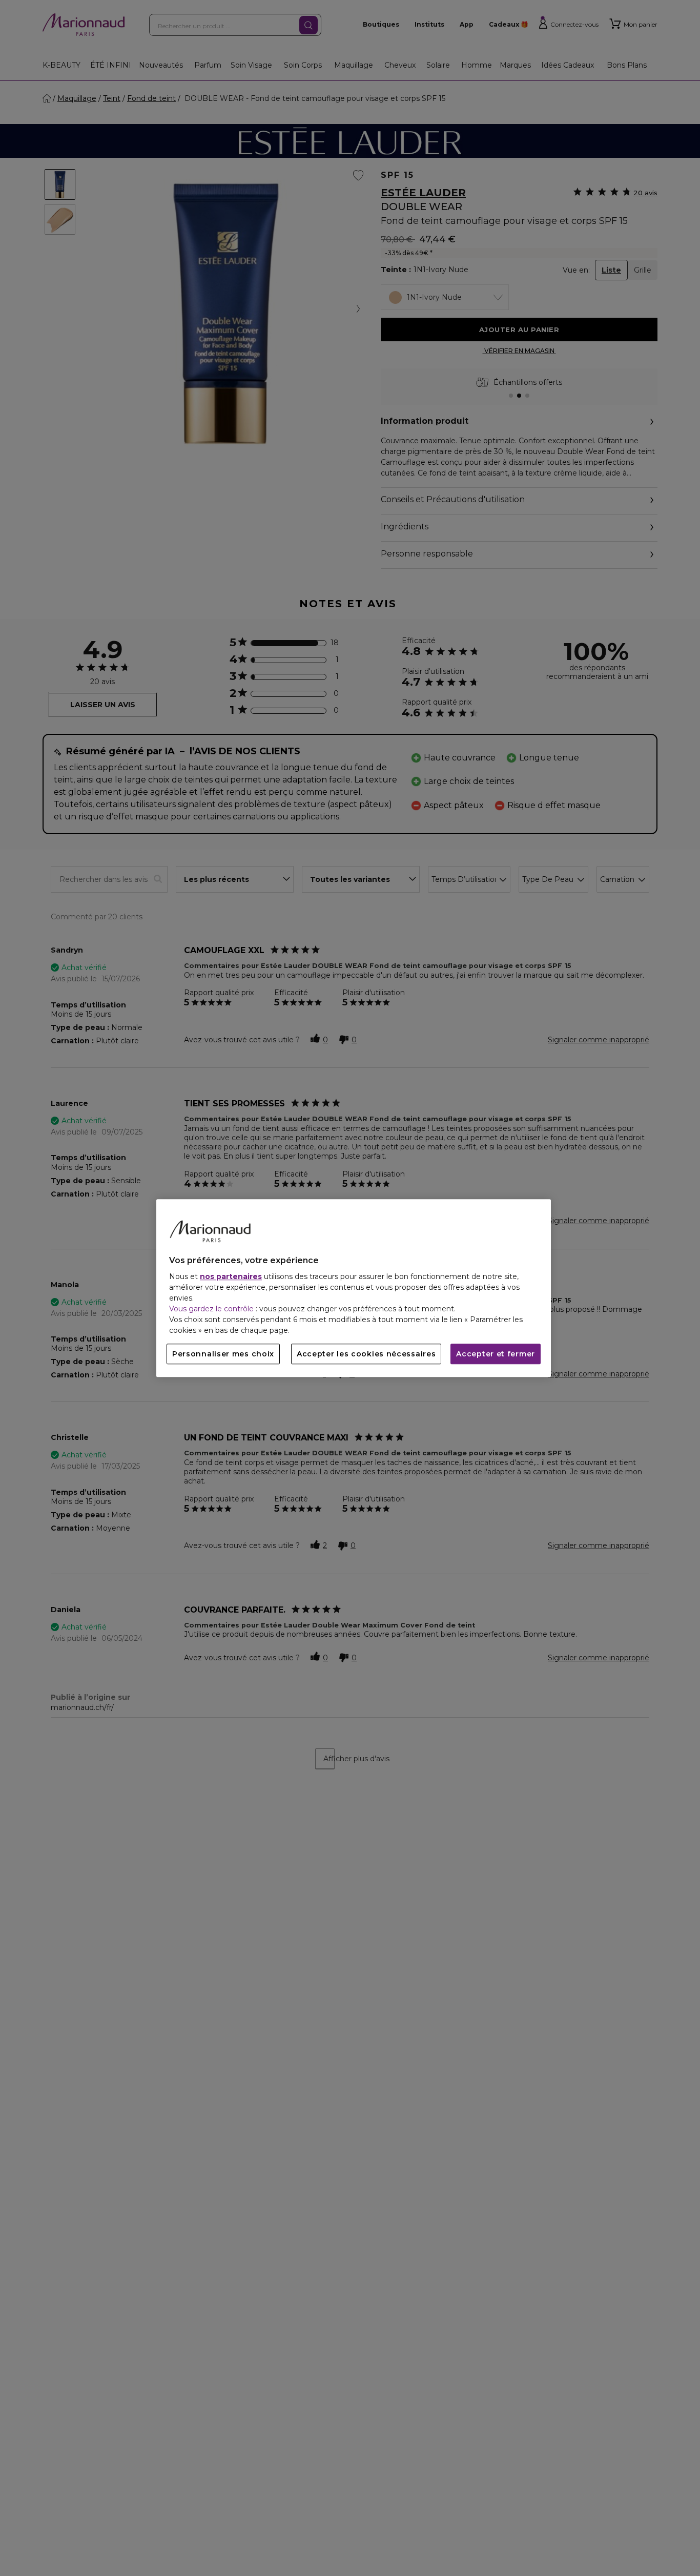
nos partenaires (231, 1276)
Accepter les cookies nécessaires (366, 1354)
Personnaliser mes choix (223, 1354)
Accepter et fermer (496, 1354)
